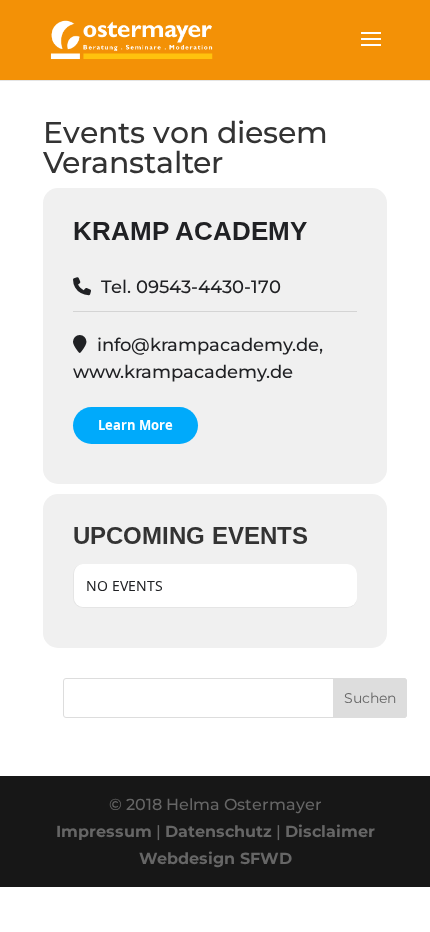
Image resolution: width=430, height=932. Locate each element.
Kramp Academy (190, 231)
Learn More (135, 425)
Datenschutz (218, 831)
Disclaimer (330, 831)
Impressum (104, 831)
